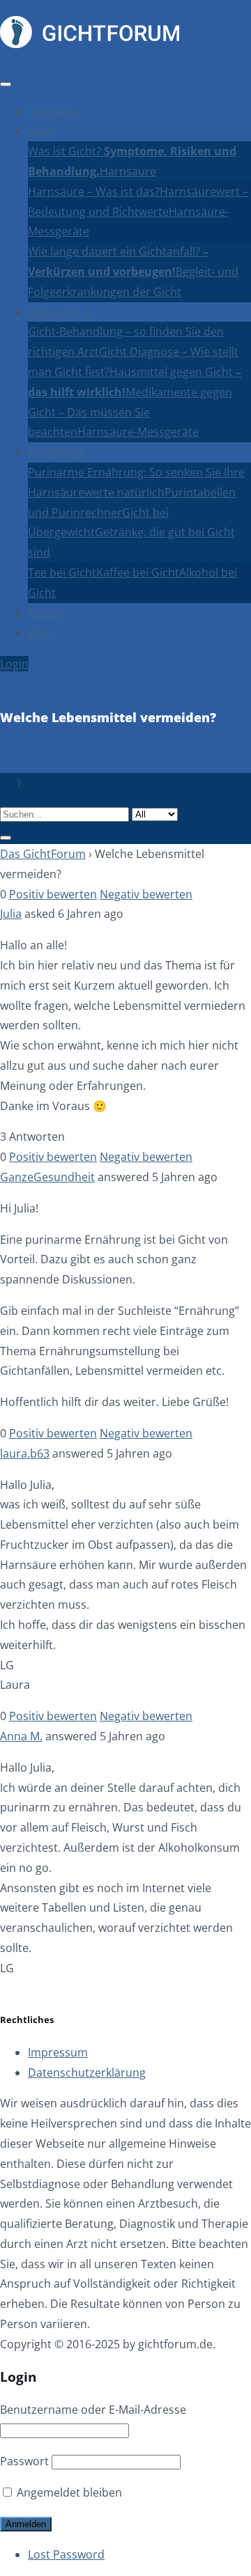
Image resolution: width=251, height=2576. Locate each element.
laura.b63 (25, 1453)
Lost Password (66, 2554)
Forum (45, 613)
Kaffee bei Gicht (138, 572)
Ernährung (56, 452)
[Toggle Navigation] (6, 84)
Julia (11, 914)
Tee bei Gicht (62, 572)
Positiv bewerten (53, 894)
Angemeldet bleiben (68, 2492)
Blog (39, 632)
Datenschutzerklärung (87, 2072)
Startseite (53, 111)
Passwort (24, 2461)
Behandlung (60, 312)
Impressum (58, 2052)
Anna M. (21, 1736)
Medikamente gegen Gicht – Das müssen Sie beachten (130, 412)
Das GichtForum (43, 854)
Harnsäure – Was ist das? (94, 192)
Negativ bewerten (146, 894)
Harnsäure (128, 171)
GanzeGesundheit (47, 1177)
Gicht (42, 131)
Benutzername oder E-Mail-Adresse (93, 2410)
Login (14, 664)
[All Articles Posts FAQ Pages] (125, 824)
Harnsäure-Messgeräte (138, 432)
